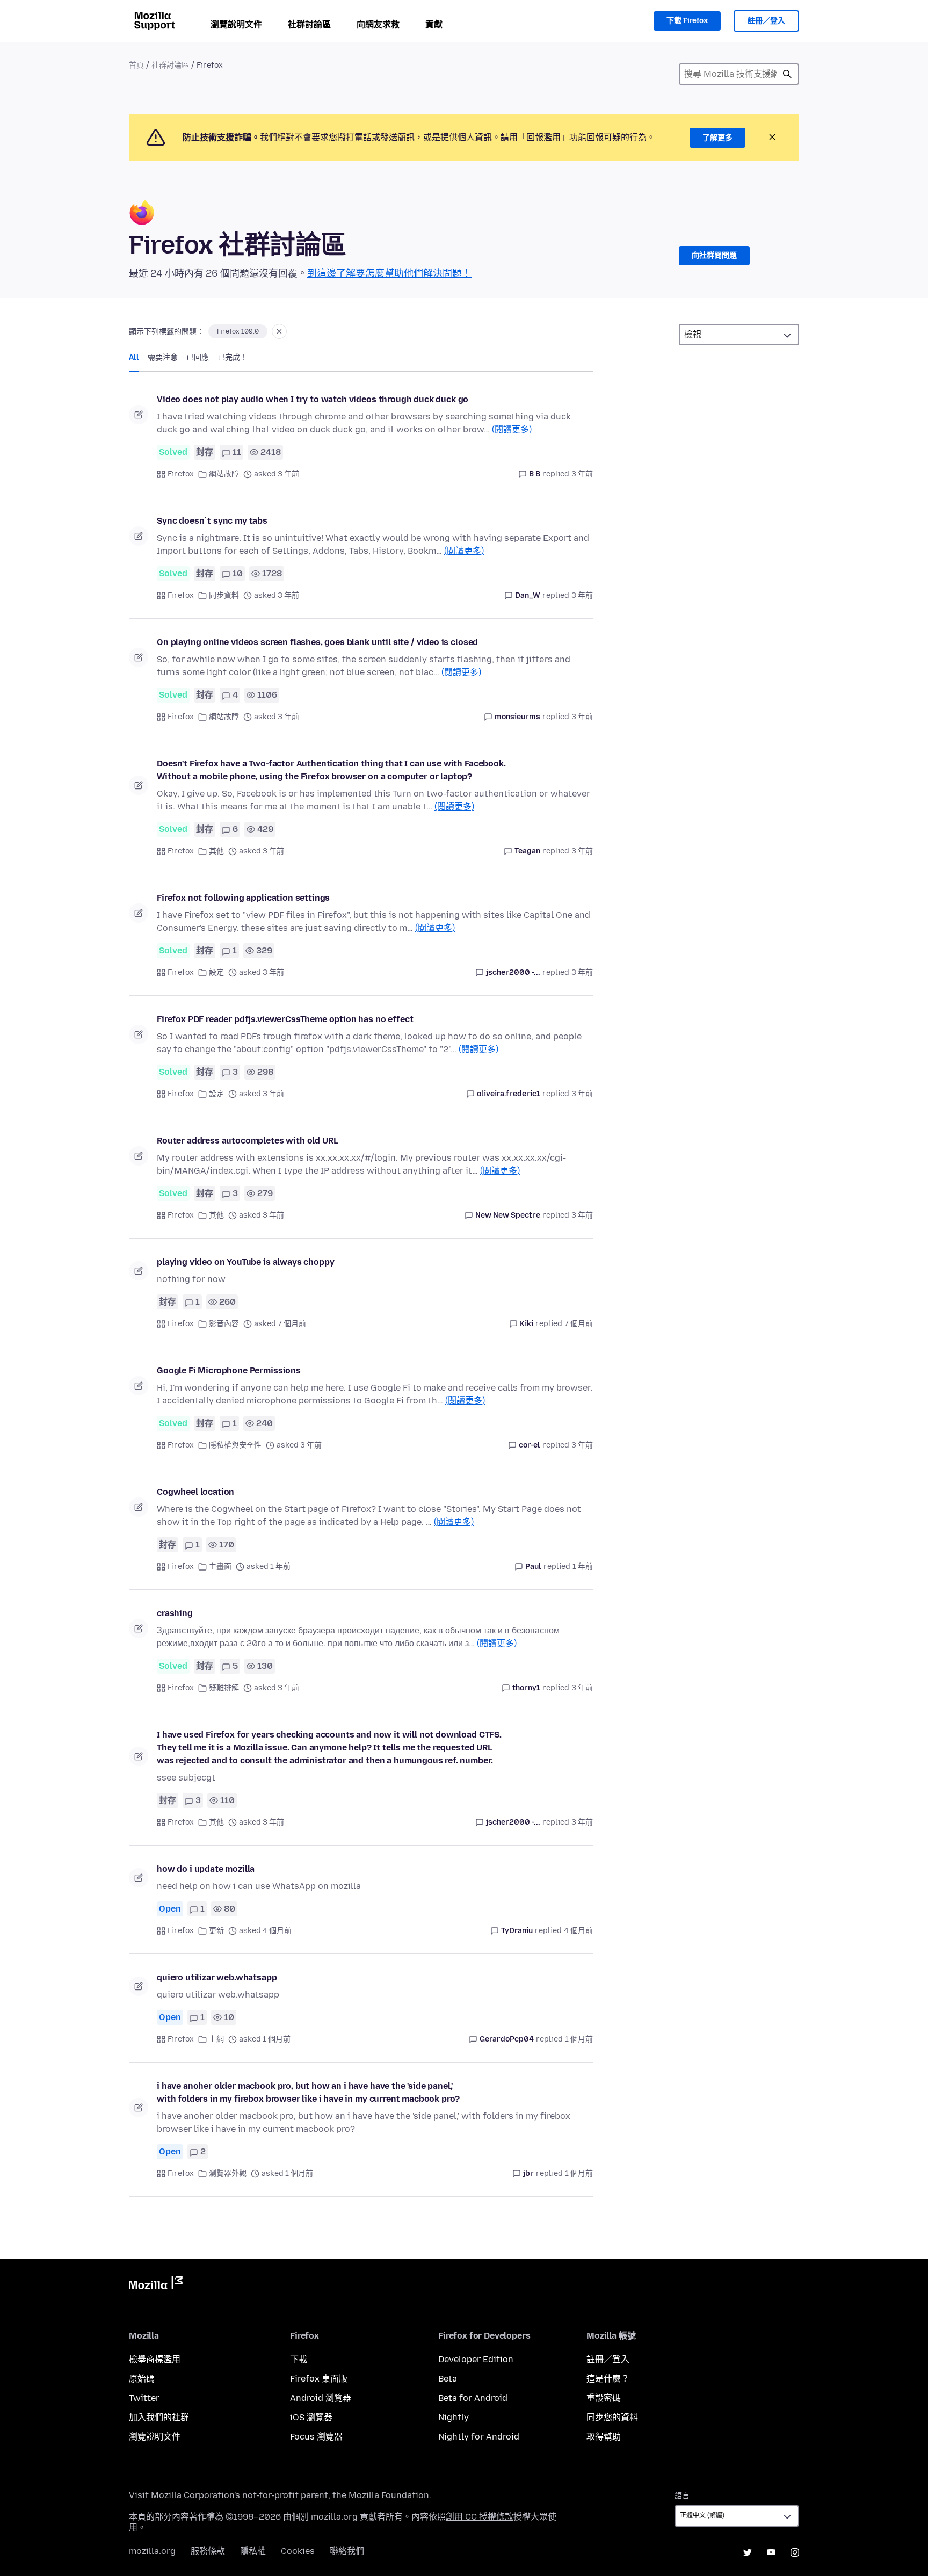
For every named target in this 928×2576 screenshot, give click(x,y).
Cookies (298, 2551)
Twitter (144, 2398)
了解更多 (717, 138)
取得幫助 (604, 2437)
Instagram (795, 2552)
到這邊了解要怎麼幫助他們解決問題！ (389, 273)
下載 (299, 2359)
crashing (175, 1613)
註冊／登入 (766, 21)
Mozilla (156, 2285)
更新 (216, 1931)
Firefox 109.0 (238, 331)
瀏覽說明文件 (236, 24)
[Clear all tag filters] (279, 331)
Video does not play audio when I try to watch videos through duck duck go (313, 399)
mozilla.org (152, 2551)
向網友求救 (378, 24)
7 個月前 (579, 1324)
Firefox (181, 474)
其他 (216, 851)
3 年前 (582, 474)
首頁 (136, 65)
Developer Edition (476, 2359)
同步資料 (224, 595)
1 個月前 (579, 2039)
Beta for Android (473, 2398)
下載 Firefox (687, 21)
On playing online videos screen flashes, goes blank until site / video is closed (317, 642)
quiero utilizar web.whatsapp (217, 1977)
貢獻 (434, 24)
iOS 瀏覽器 (311, 2417)
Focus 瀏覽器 (316, 2437)
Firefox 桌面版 (319, 2379)
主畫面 (220, 1566)
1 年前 (583, 1566)
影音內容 (224, 1324)
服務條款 (208, 2551)
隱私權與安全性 (235, 1445)
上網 (216, 2039)
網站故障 (224, 474)
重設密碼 (604, 2398)
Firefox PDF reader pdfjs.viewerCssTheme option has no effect (285, 1019)
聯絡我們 (347, 2551)
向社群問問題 (714, 255)
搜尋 (787, 74)
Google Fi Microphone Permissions (229, 1370)
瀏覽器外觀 (228, 2173)
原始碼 (142, 2379)
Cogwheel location (195, 1492)
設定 (216, 972)
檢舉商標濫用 (155, 2359)
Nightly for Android (479, 2437)
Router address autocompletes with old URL (247, 1141)
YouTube (771, 2552)
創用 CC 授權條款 (480, 2517)
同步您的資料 (612, 2417)
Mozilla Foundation (389, 2495)
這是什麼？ (608, 2379)
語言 (682, 2496)
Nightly (454, 2417)
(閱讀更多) (512, 429)
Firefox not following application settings (243, 898)
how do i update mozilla (206, 1869)
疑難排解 (224, 1688)
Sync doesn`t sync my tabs (212, 521)
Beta (448, 2379)
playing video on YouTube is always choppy (245, 1262)
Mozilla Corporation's (195, 2495)
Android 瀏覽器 (321, 2398)
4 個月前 (578, 1931)
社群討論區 (309, 24)
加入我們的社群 (159, 2417)
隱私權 (253, 2551)
